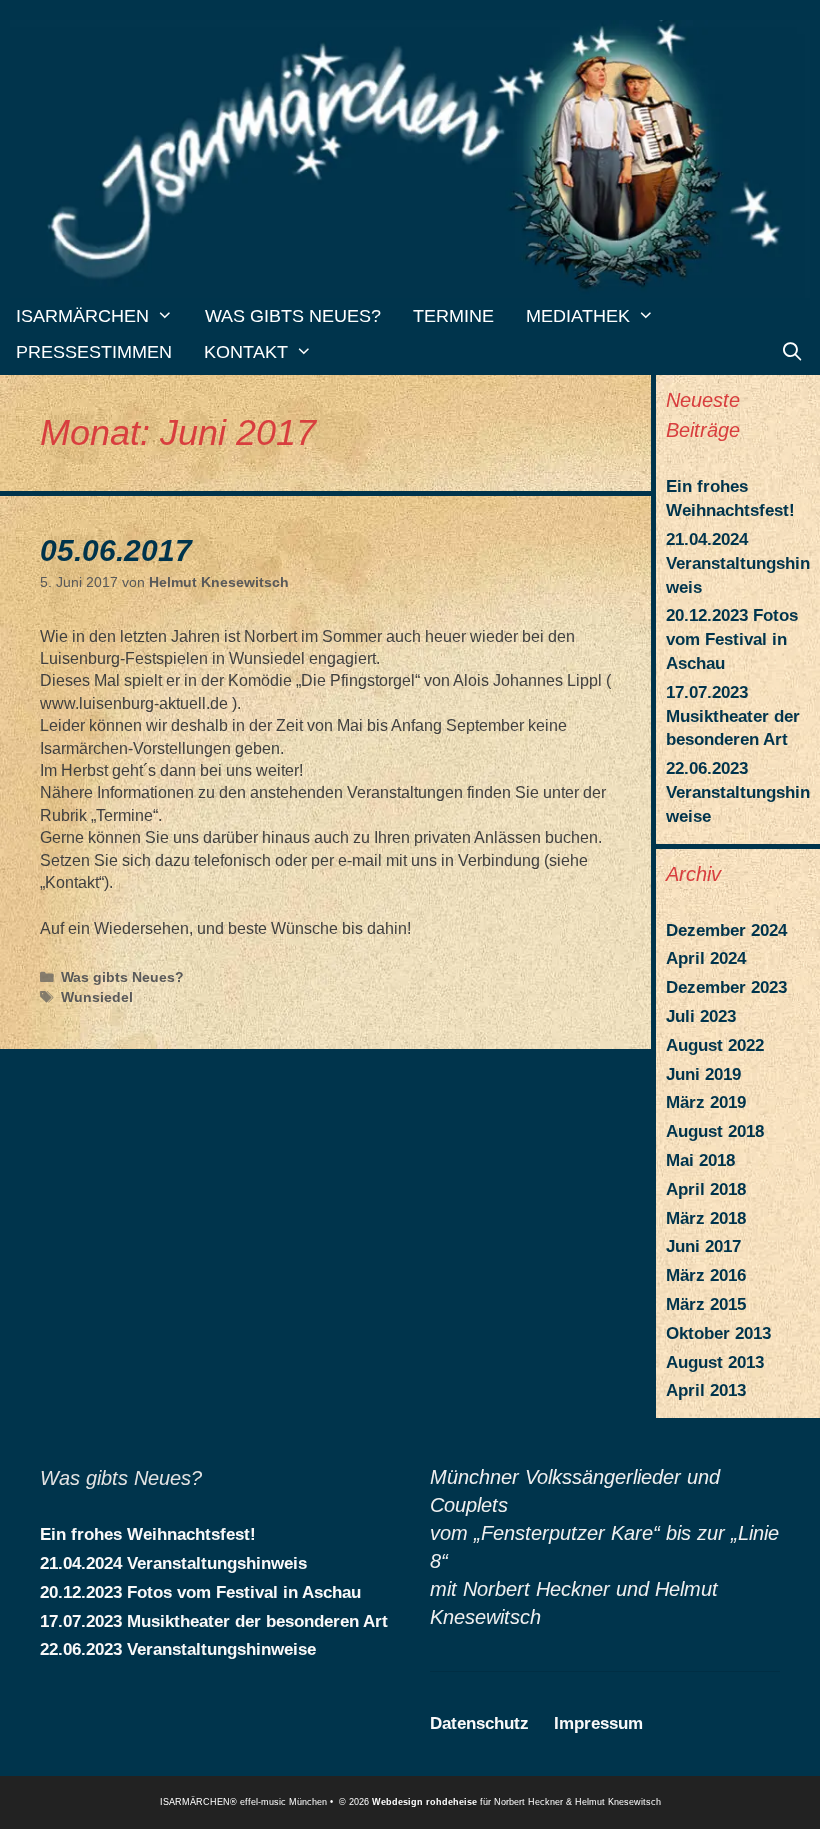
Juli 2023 (701, 1016)
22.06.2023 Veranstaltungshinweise (738, 792)
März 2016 (706, 1275)
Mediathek (578, 316)
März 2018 (706, 1218)
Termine (453, 316)
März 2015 (706, 1304)
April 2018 (706, 1189)
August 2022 (715, 1045)
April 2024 (706, 958)
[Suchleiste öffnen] (792, 352)
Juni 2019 (703, 1074)
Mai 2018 (700, 1160)
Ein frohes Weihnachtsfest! (148, 1534)
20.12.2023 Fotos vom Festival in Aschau (732, 639)
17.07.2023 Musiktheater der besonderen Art (733, 716)
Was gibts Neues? (293, 316)
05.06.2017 (116, 550)
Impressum (598, 1723)
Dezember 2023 (726, 987)
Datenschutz (479, 1723)
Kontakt (246, 352)
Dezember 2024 (726, 930)
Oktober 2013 (718, 1333)
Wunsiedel (97, 997)
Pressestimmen (94, 352)
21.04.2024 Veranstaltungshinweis (738, 563)
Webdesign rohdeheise (424, 1802)
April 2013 (706, 1390)
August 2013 (715, 1362)
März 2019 (706, 1102)
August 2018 (715, 1131)
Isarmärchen (82, 316)
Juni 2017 (703, 1246)
